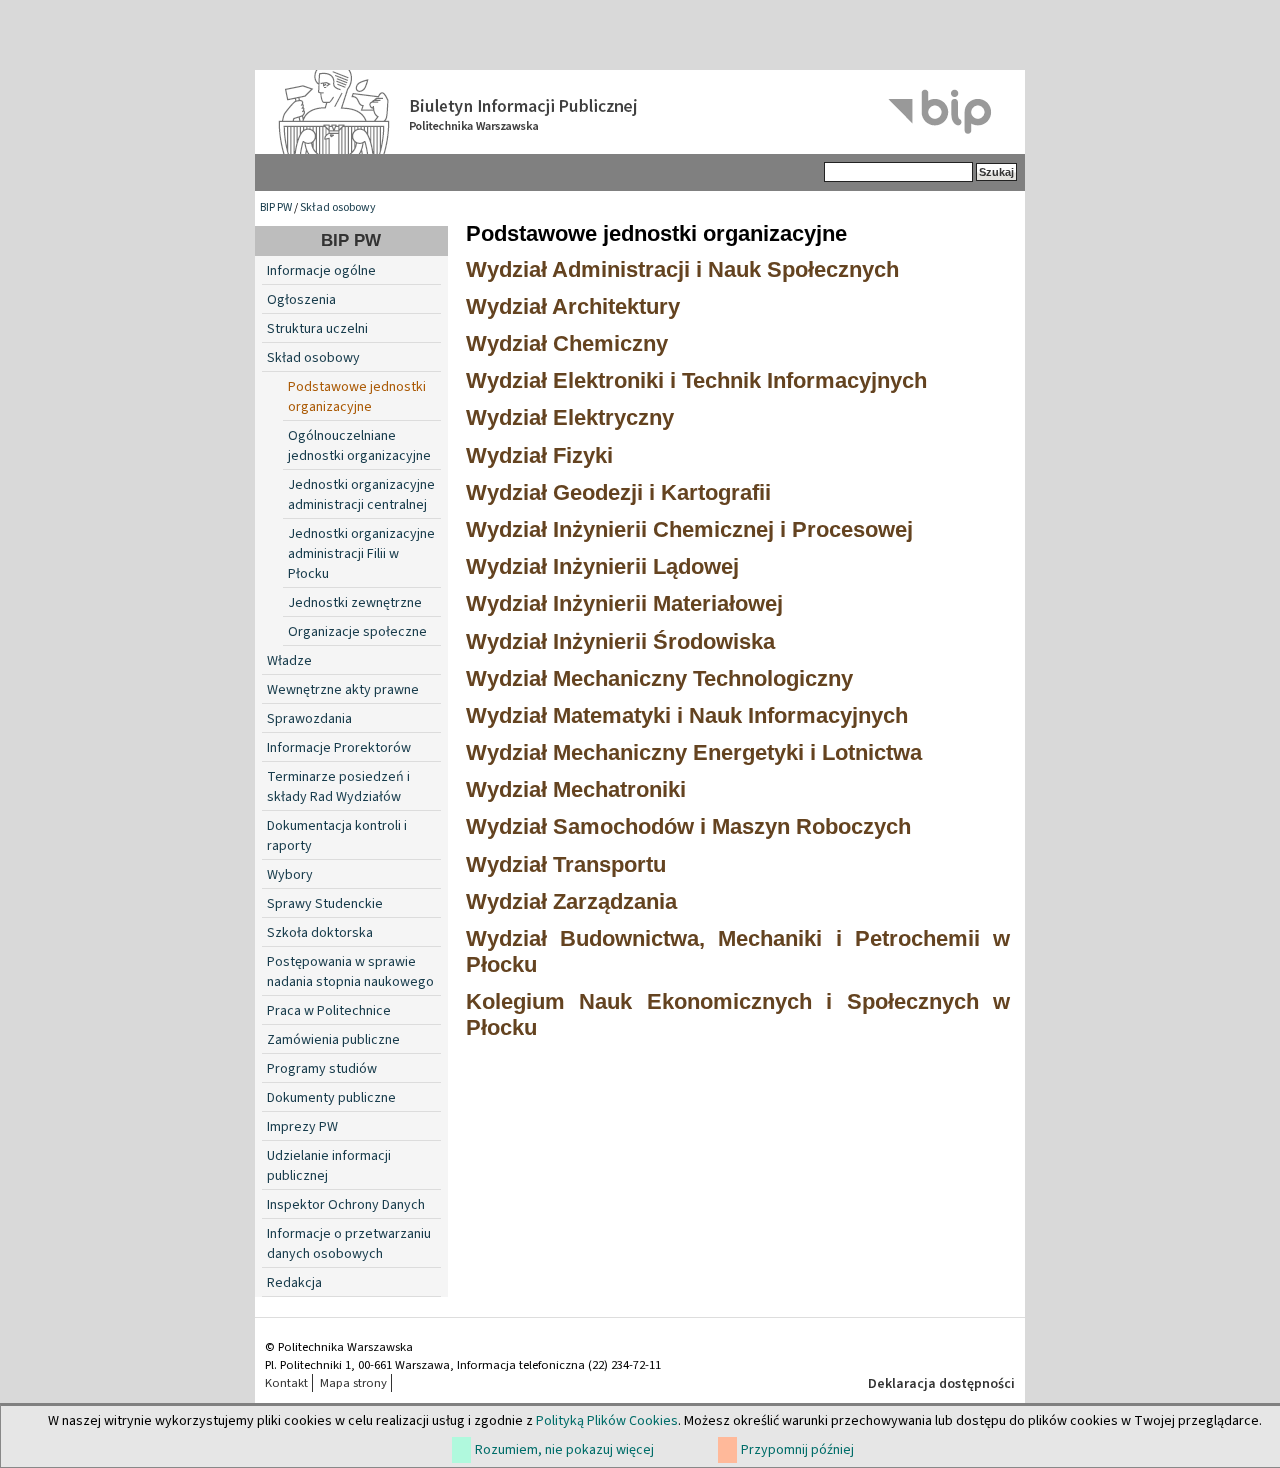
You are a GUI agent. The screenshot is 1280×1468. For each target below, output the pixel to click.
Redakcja (294, 1283)
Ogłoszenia (301, 300)
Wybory (290, 875)
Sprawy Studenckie (325, 904)
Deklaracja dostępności (941, 1384)
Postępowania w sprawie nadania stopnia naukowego (350, 972)
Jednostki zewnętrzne (355, 603)
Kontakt (286, 1383)
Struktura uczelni (317, 329)
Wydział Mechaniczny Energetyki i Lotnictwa (694, 752)
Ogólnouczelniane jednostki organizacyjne (359, 446)
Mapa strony (353, 1383)
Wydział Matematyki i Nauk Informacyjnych (687, 715)
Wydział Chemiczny (567, 343)
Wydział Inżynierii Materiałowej (624, 603)
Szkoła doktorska (320, 933)
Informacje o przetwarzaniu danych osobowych (349, 1244)
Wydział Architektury (573, 306)
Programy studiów (322, 1069)
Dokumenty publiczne (331, 1098)
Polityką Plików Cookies (607, 1421)
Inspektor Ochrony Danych (346, 1205)
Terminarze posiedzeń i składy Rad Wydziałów (338, 787)
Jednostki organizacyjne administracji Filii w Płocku (361, 554)
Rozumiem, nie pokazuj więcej (564, 1450)
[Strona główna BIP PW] (640, 112)
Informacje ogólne (321, 271)
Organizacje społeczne (357, 632)
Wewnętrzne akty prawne (343, 690)
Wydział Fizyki (539, 455)
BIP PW (276, 207)
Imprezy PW (302, 1127)
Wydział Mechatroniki (576, 789)
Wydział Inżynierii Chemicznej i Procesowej (689, 529)
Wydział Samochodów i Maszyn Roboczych (688, 826)
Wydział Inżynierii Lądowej (602, 566)
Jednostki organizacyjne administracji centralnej (361, 495)
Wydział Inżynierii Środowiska (620, 641)
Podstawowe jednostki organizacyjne (357, 397)
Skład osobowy (338, 207)
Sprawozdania (309, 719)
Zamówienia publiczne (333, 1040)
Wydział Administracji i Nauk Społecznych (682, 269)
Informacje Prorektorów (339, 748)
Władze (289, 661)
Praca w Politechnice (329, 1011)
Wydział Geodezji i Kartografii (618, 492)
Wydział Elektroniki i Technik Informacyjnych (696, 380)
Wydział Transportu (566, 864)
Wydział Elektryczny (570, 417)
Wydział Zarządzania (571, 901)
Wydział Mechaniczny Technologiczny (659, 678)
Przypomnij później (797, 1450)
